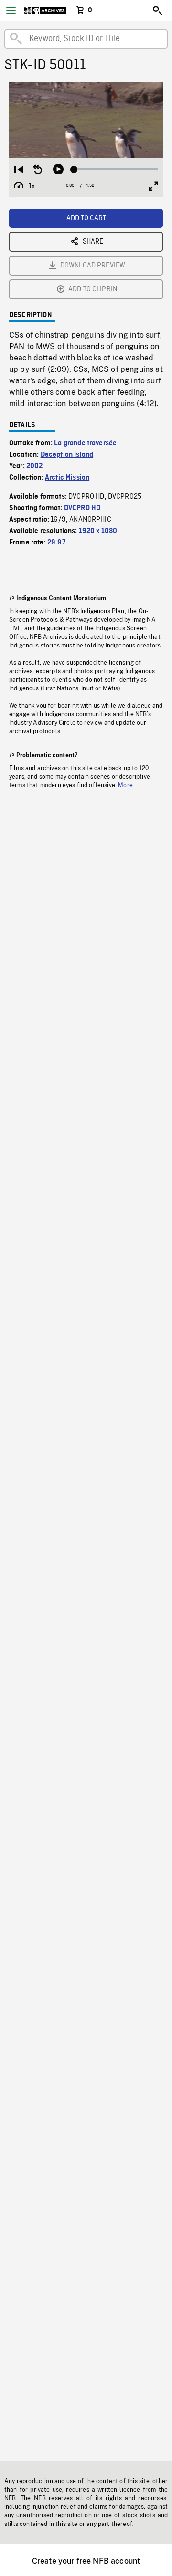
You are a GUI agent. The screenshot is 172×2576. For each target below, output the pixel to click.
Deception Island (67, 455)
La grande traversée (85, 443)
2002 (35, 466)
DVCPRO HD (82, 508)
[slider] (116, 169)
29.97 (56, 543)
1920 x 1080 (98, 531)
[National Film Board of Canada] (45, 10)
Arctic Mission (67, 478)
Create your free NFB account (86, 2561)
